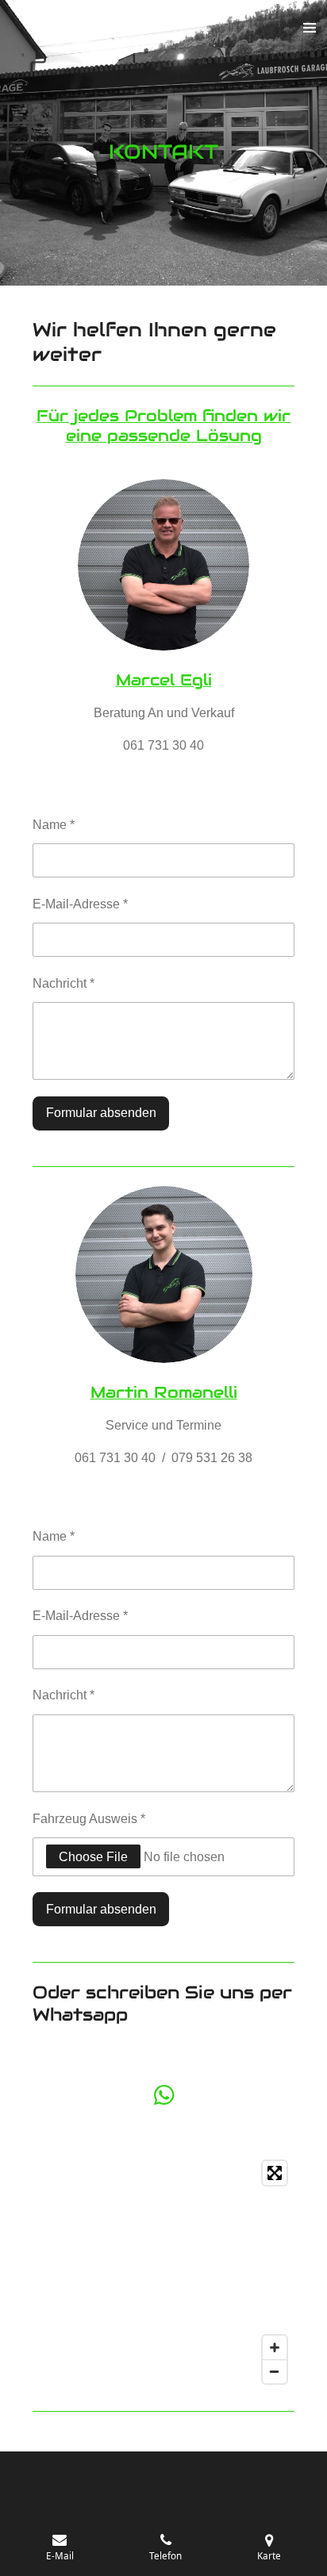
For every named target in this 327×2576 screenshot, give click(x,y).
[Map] (163, 2272)
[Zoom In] (275, 2348)
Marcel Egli (164, 680)
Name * (54, 824)
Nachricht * (63, 983)
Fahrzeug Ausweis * (89, 1818)
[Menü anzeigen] (310, 28)
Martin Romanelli (164, 1392)
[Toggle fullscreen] (275, 2173)
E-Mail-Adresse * (80, 904)
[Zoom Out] (275, 2371)
